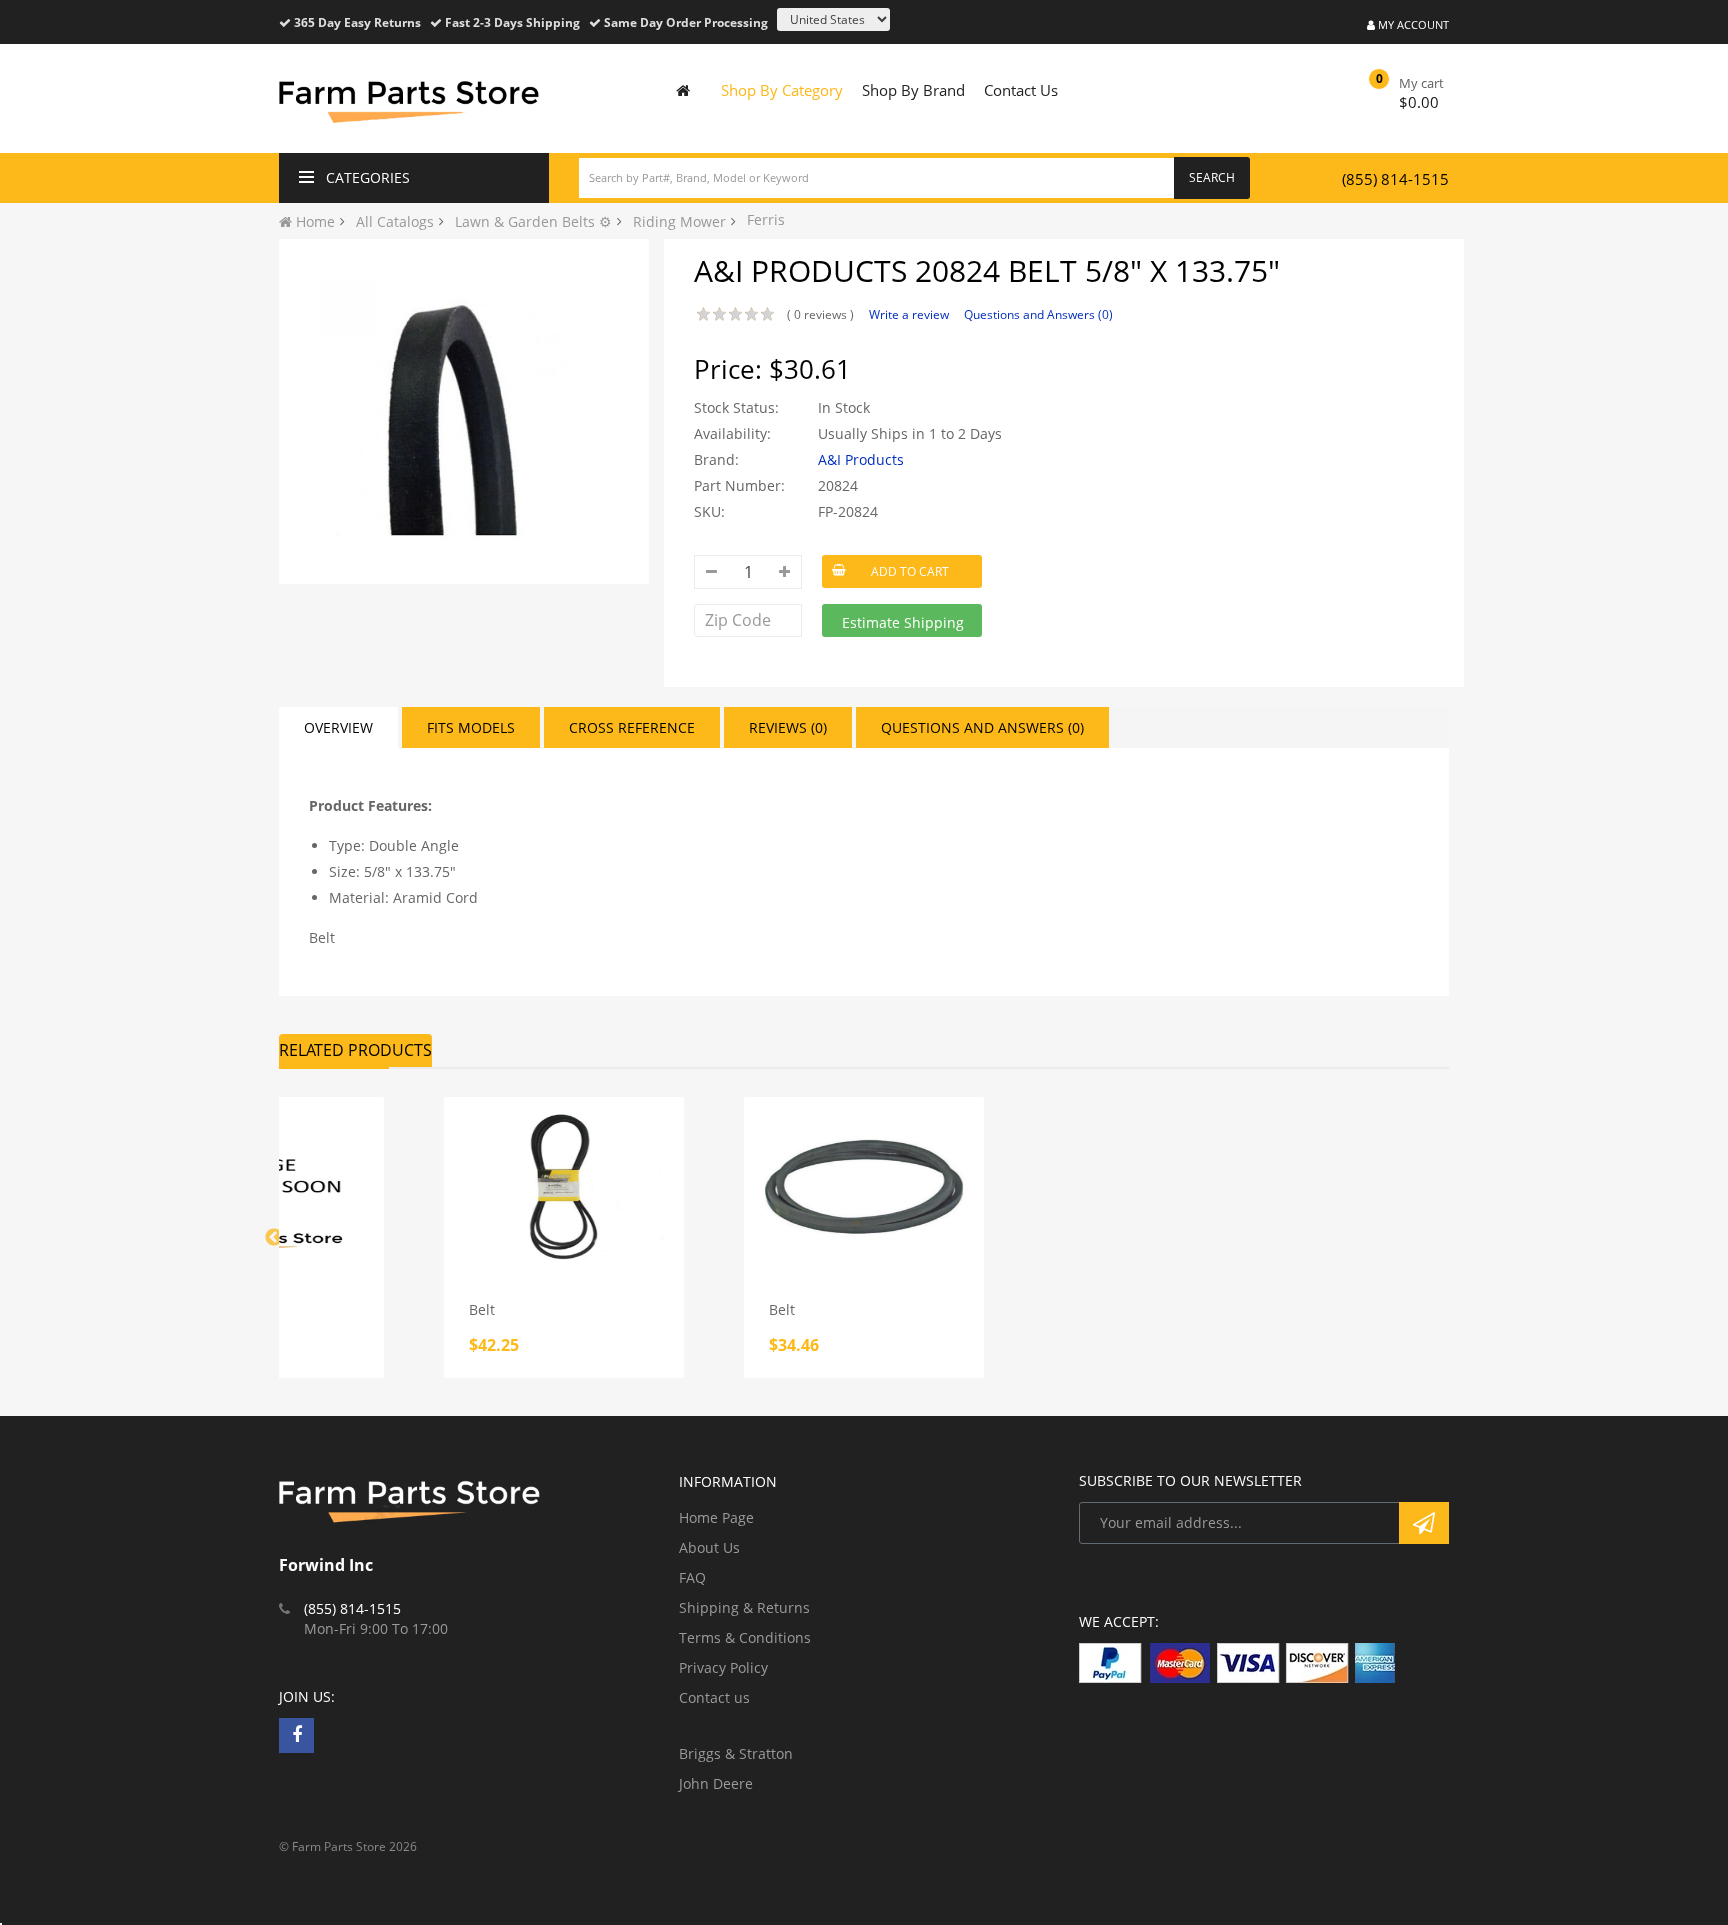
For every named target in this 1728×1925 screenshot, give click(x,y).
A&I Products (861, 459)
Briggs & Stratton (736, 1753)
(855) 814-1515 (1395, 179)
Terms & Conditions (745, 1637)
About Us (709, 1547)
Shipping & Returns (744, 1607)
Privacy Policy (723, 1667)
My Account (1412, 24)
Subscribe (1424, 1523)
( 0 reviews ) (820, 314)
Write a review (909, 314)
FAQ (692, 1577)
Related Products (355, 1050)
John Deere (716, 1783)
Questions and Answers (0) (1038, 314)
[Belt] (564, 1187)
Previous (274, 1238)
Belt (482, 1309)
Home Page (716, 1517)
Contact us (714, 1697)
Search (1212, 177)
